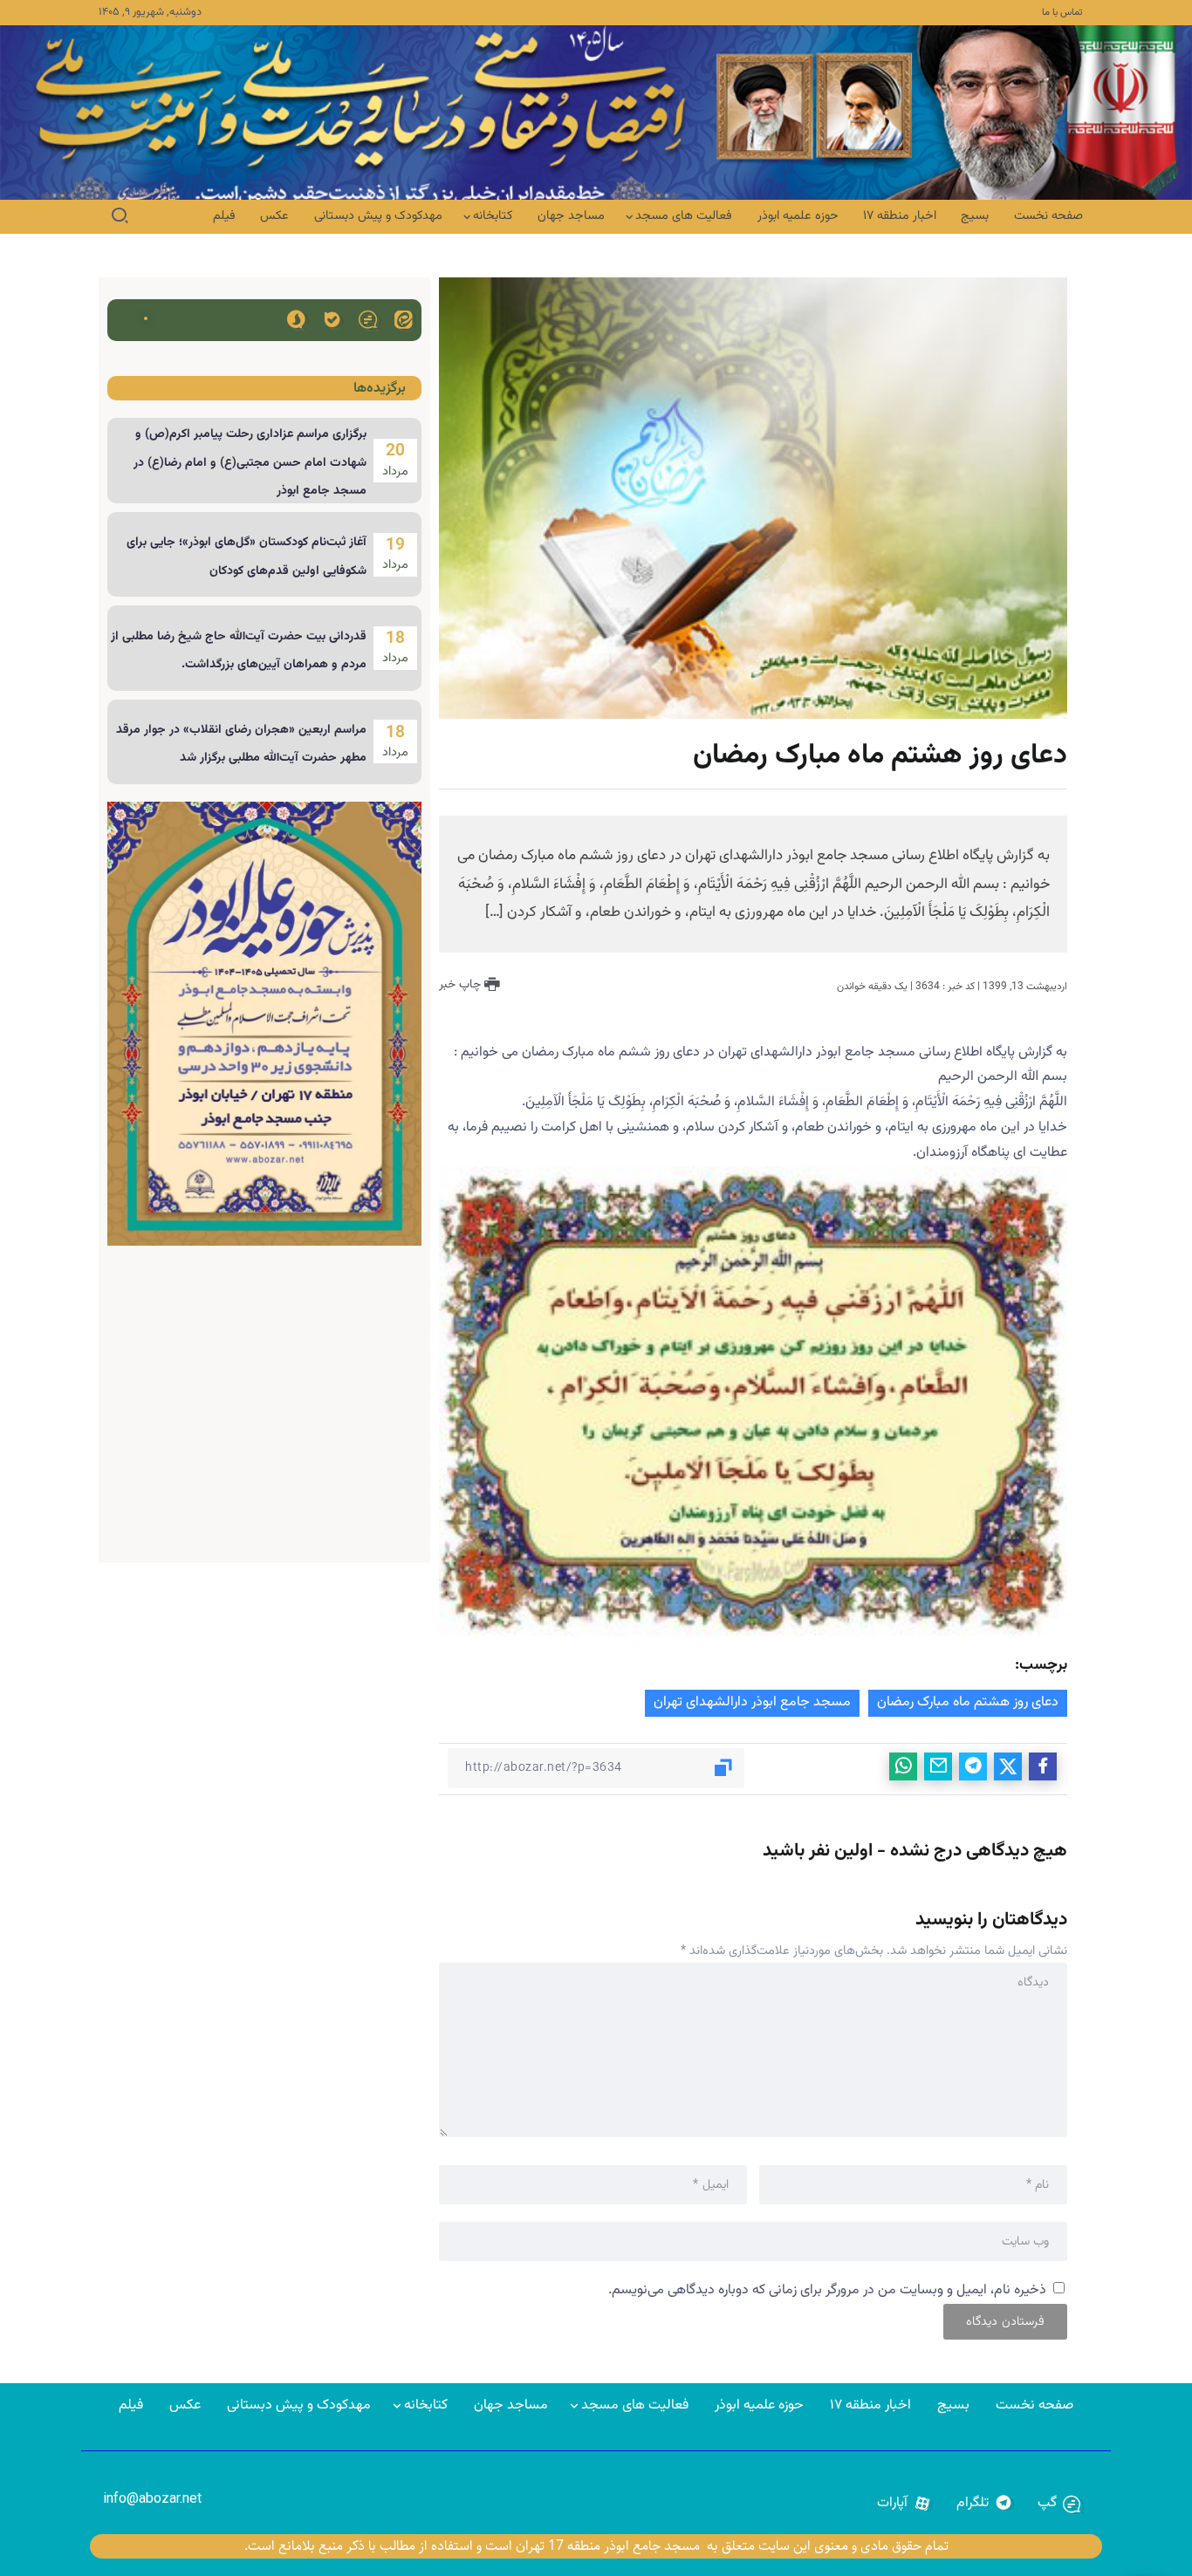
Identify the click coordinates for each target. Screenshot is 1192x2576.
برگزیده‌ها (380, 389)
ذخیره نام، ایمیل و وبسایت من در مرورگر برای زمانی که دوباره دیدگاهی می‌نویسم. (827, 2290)
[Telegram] (985, 2504)
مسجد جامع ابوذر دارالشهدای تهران (752, 1702)
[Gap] (368, 319)
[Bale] (332, 319)
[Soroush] (296, 319)
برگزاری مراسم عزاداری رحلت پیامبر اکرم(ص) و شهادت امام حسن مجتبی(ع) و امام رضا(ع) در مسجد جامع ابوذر (250, 463)
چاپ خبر (462, 985)
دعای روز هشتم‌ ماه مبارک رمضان (968, 1702)
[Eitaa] (404, 319)
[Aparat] (904, 2504)
